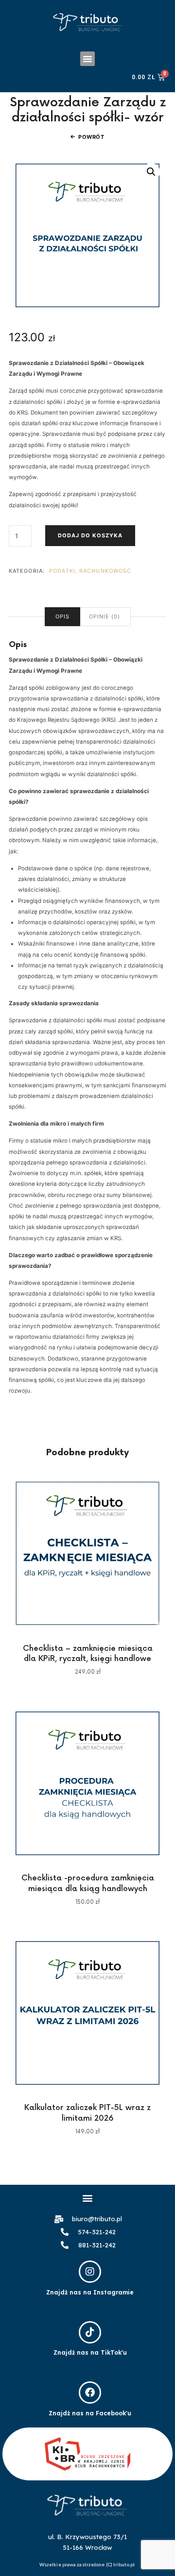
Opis (62, 616)
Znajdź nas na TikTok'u (90, 2352)
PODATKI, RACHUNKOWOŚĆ (90, 571)
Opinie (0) (105, 616)
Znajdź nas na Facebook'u (90, 2413)
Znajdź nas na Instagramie (90, 2292)
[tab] (62, 617)
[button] (87, 59)
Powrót (91, 137)
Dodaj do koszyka (90, 535)
